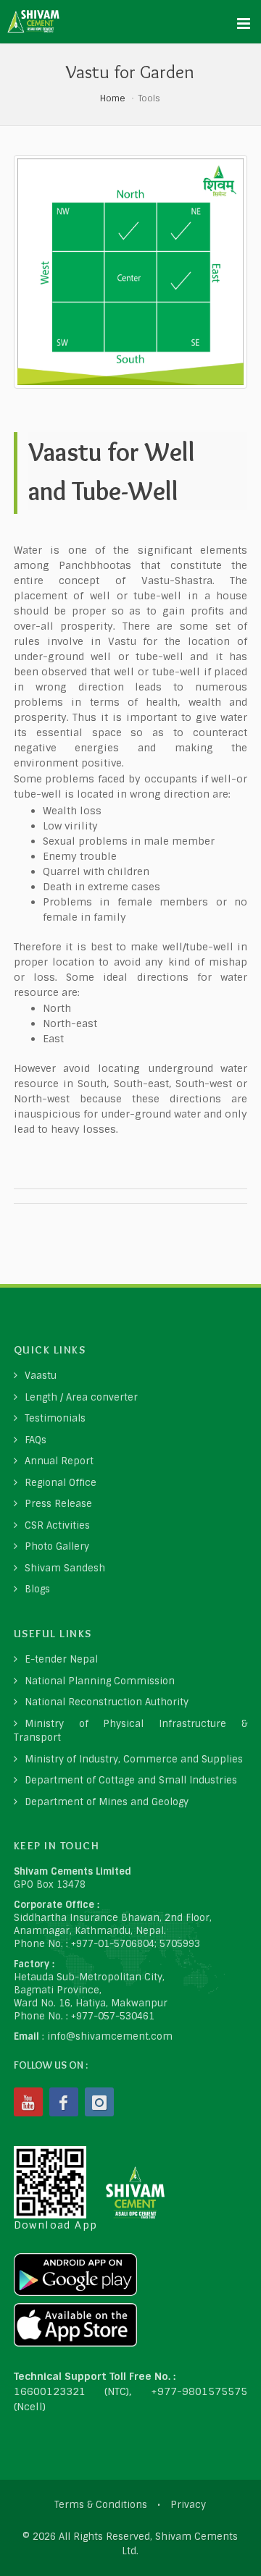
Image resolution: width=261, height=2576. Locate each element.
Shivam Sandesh (65, 1568)
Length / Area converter (81, 1397)
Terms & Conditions (101, 2505)
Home (113, 98)
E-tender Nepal (61, 1659)
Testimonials (55, 1418)
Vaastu (41, 1376)
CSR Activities (57, 1525)
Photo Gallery (57, 1546)
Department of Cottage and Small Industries (131, 1780)
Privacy (188, 2505)
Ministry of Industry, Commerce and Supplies (134, 1759)
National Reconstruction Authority (107, 1702)
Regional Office (61, 1483)
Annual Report (59, 1461)
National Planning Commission (100, 1681)
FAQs (36, 1440)
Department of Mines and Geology (107, 1802)
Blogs (37, 1589)
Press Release (58, 1504)
